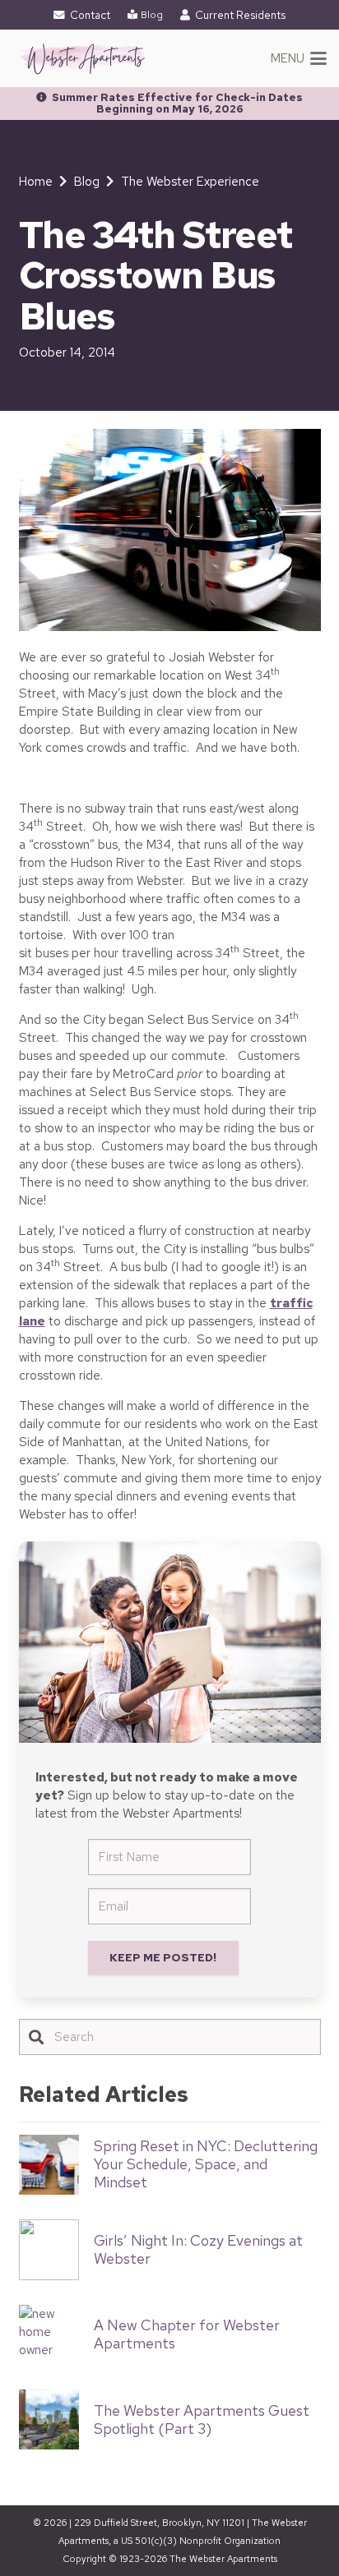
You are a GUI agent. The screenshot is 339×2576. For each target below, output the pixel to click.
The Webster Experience (190, 182)
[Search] (36, 2037)
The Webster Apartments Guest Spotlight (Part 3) (202, 2419)
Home (36, 182)
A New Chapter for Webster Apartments (187, 2334)
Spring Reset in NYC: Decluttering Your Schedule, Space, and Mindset (206, 2164)
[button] (299, 58)
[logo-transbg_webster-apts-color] (82, 58)
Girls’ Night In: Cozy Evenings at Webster (198, 2249)
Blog (87, 182)
